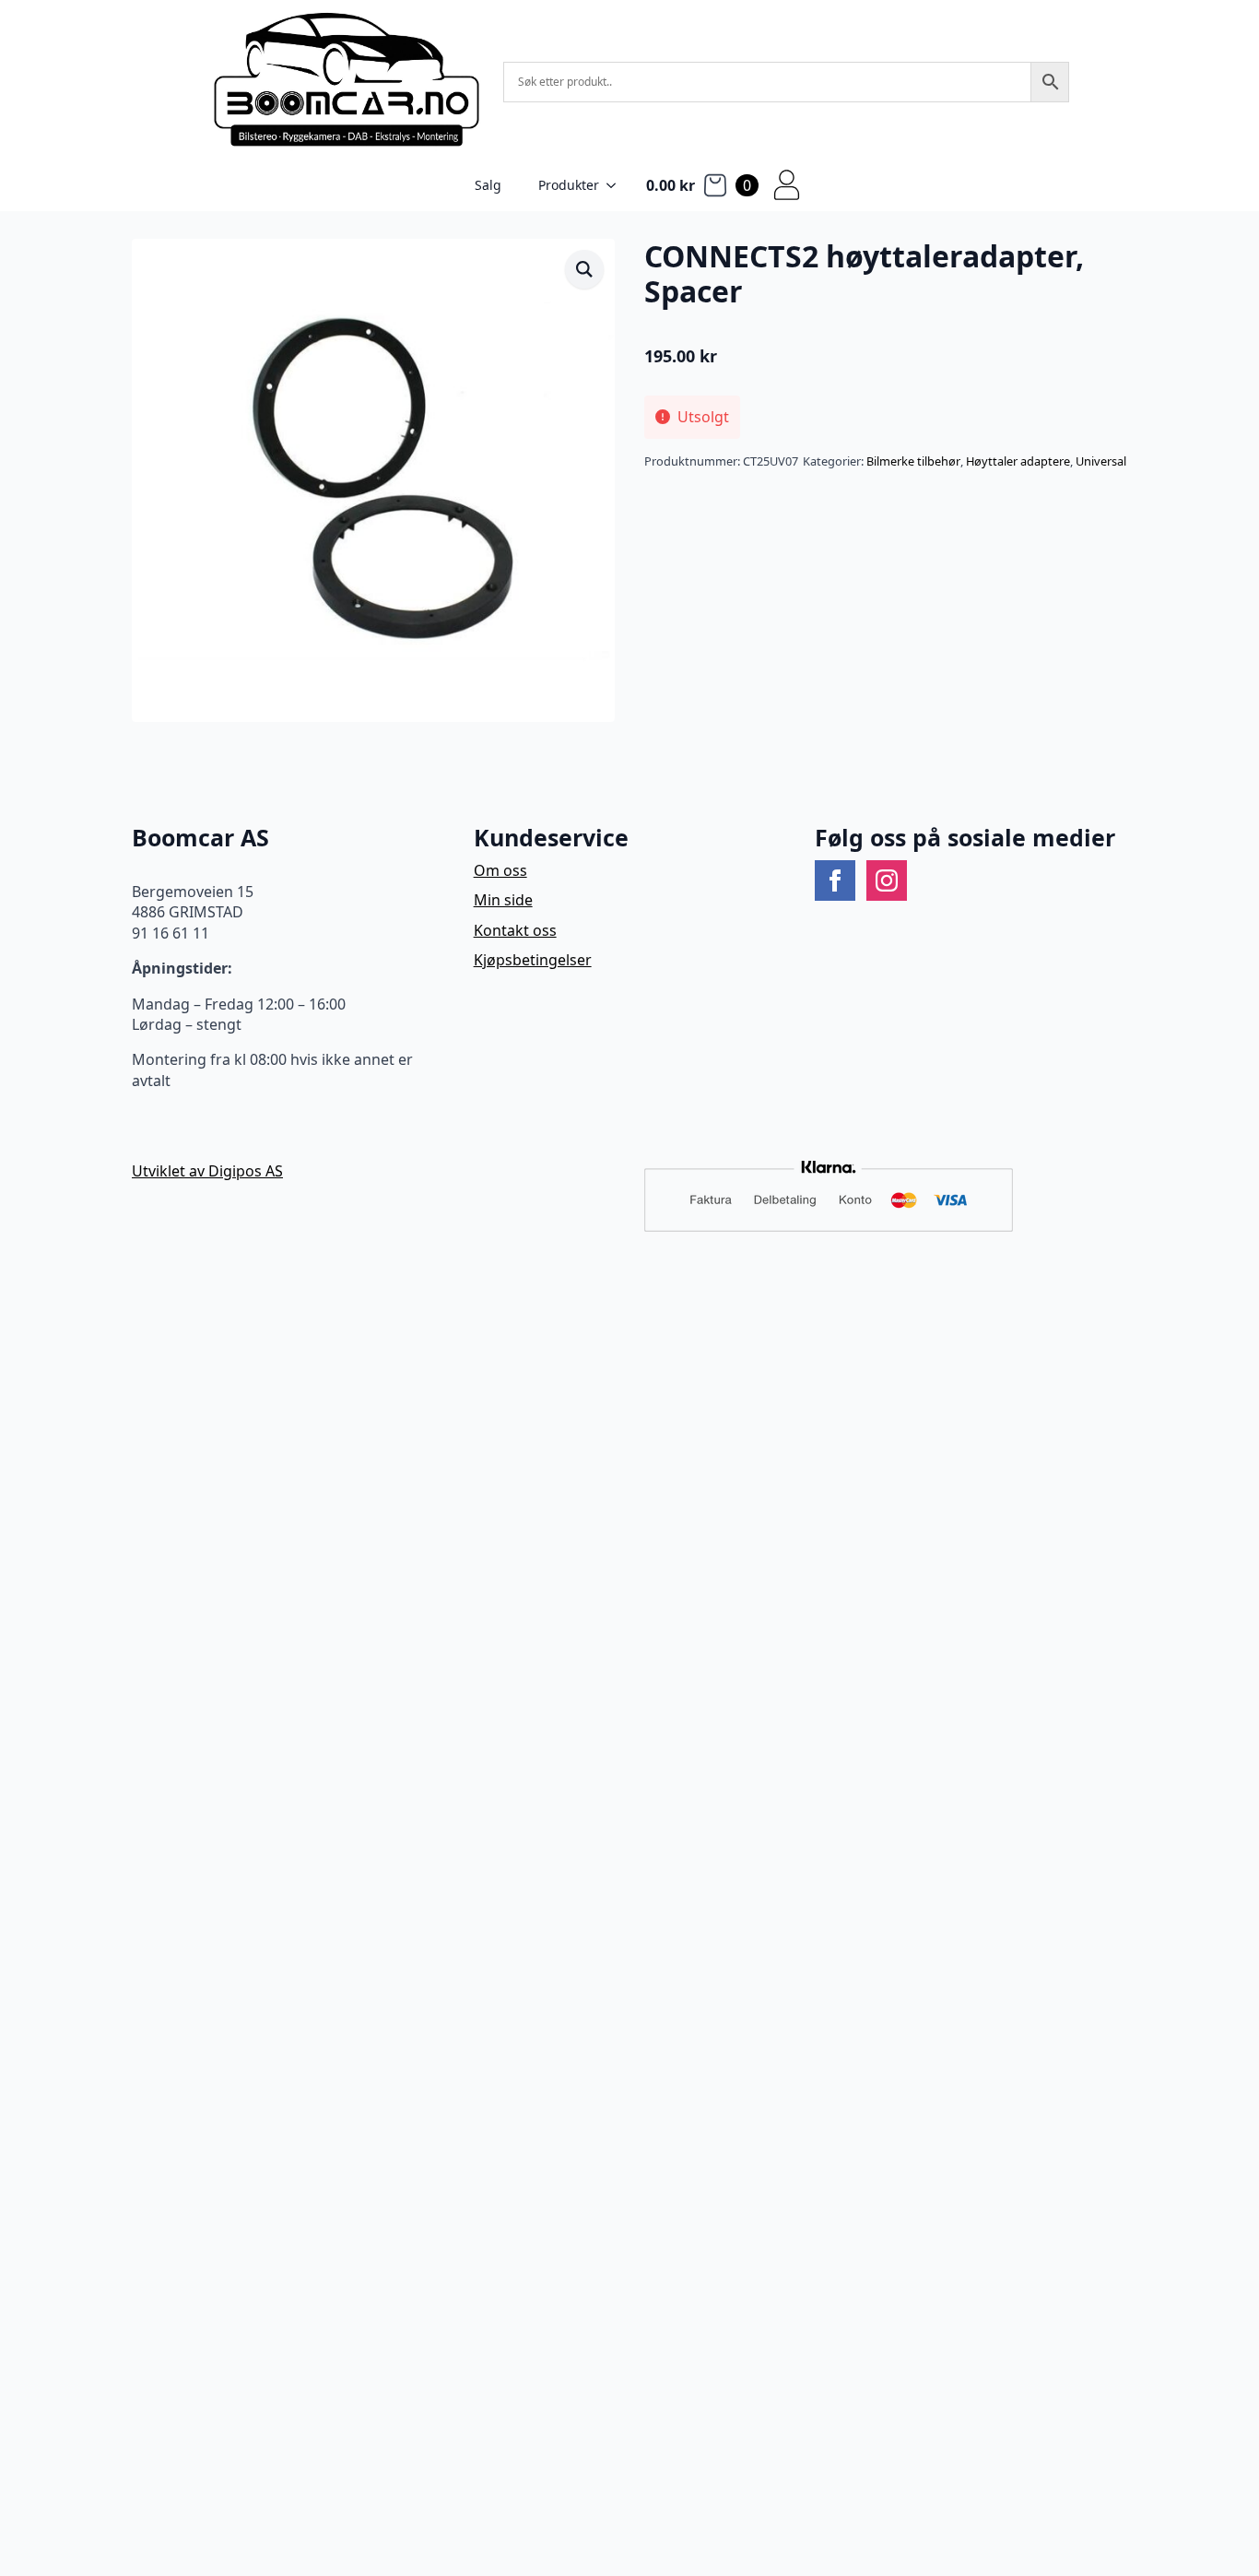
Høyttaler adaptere (1018, 461)
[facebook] (835, 880)
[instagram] (887, 880)
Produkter (569, 185)
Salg (488, 185)
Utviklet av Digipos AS (207, 1171)
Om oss (500, 870)
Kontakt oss (515, 930)
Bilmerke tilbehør (913, 461)
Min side (503, 900)
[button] (584, 269)
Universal (1101, 461)
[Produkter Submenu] (617, 185)
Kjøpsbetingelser (533, 960)
